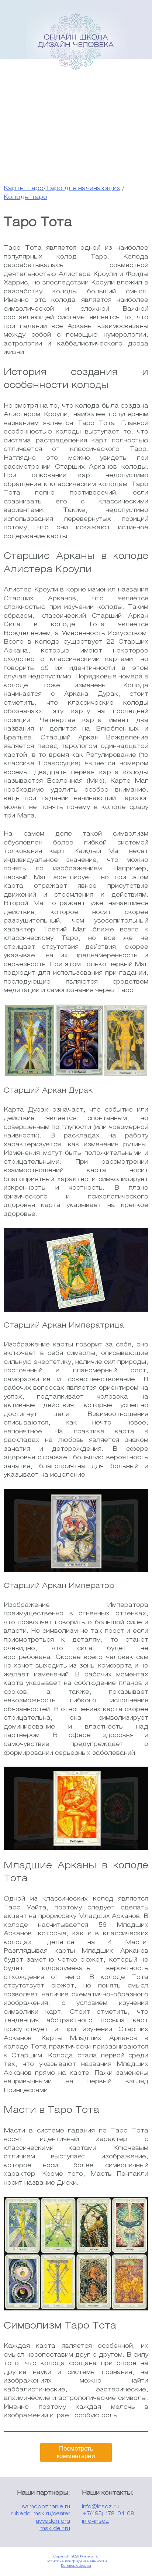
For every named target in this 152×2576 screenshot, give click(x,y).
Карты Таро (24, 188)
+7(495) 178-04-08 (108, 2514)
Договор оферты (76, 2566)
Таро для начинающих (83, 188)
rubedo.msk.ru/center (40, 2514)
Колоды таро (25, 197)
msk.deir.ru (55, 2529)
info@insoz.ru (100, 2507)
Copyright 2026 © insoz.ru (76, 2557)
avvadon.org (53, 2521)
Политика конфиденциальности (76, 2561)
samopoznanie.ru (46, 2507)
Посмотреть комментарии (76, 2452)
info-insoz (95, 2521)
